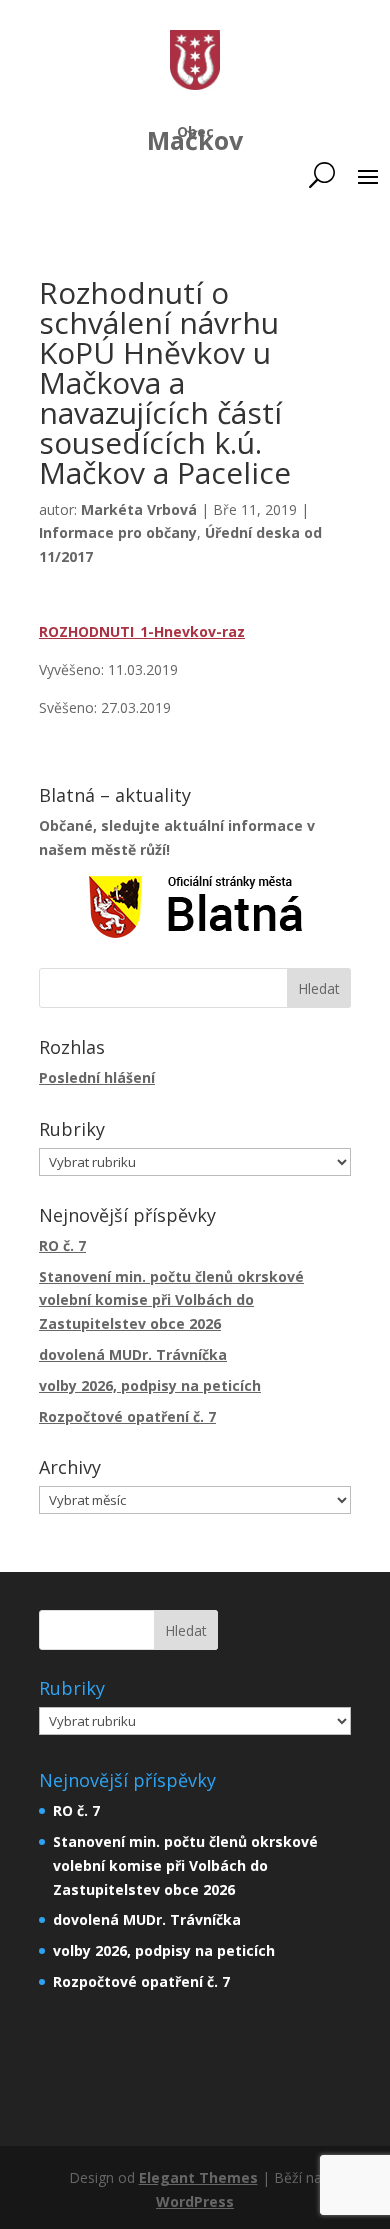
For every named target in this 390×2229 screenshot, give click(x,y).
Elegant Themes (198, 2177)
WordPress (195, 2201)
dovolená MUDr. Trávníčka (133, 1354)
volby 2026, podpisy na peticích (150, 1385)
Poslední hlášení (97, 1077)
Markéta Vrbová (139, 509)
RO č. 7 (62, 1245)
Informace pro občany (118, 532)
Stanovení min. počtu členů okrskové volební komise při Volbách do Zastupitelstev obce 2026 (171, 1300)
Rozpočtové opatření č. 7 (127, 1416)
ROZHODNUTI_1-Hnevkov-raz (142, 631)
